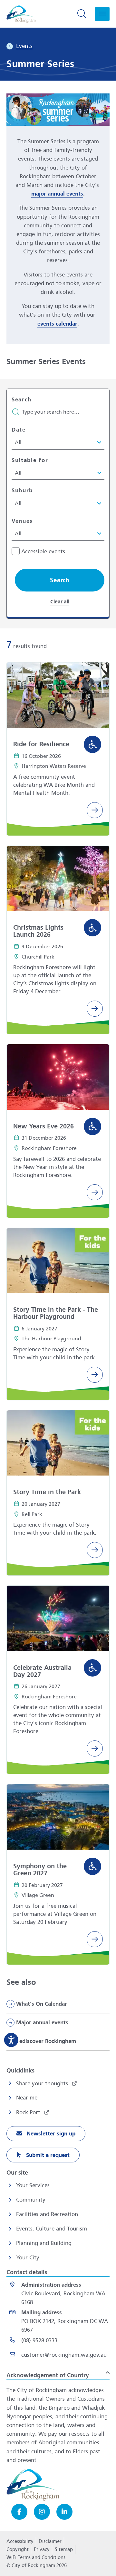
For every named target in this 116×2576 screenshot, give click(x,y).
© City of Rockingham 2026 (37, 2565)
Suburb (22, 491)
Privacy (42, 2551)
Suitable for (30, 460)
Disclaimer (50, 2541)
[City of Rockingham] (21, 14)
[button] (60, 580)
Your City (28, 2258)
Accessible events (43, 552)
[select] (55, 442)
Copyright (18, 2549)
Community (31, 2200)
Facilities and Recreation (47, 2214)
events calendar (57, 324)
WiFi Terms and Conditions (36, 2557)
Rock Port (29, 2112)
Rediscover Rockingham (46, 2041)
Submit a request (47, 2155)
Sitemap (64, 2549)
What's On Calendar (42, 2004)
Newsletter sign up (50, 2134)
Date (19, 430)
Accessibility (20, 2541)
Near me (27, 2098)
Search (22, 400)
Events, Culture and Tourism (52, 2229)
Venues (22, 521)
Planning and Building (44, 2243)
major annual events (57, 194)
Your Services (33, 2185)
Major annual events (42, 2023)
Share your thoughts (43, 2084)
